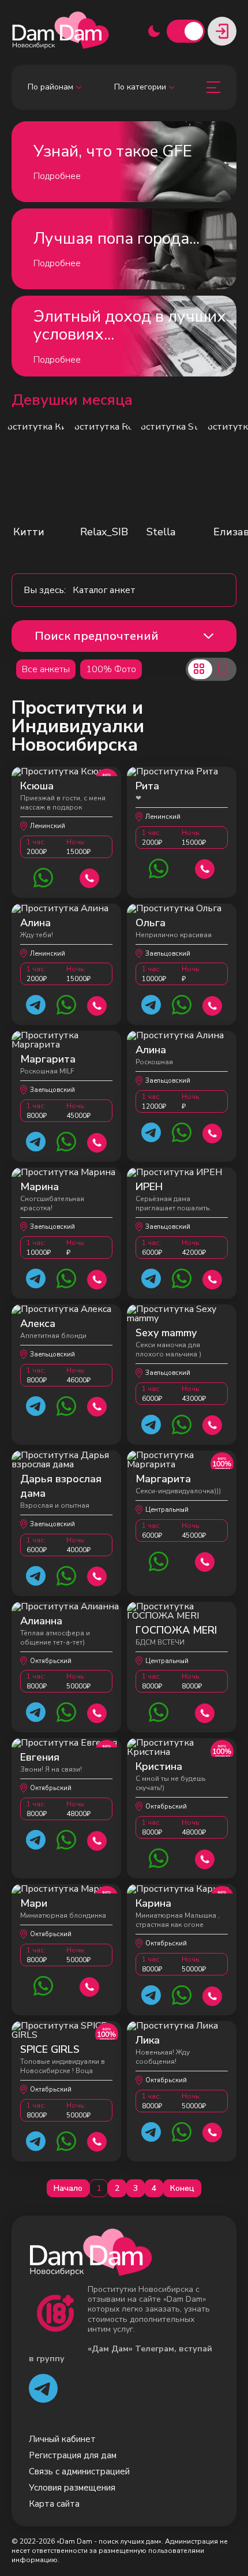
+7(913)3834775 (213, 1995)
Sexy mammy (166, 1333)
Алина (35, 923)
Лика (148, 2040)
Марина (40, 1187)
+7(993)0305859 (205, 1858)
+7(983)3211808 (97, 1141)
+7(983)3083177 (205, 1561)
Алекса (38, 1324)
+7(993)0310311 (97, 2140)
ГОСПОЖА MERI (176, 1630)
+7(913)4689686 (97, 1405)
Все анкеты (46, 669)
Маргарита (48, 1059)
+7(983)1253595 (90, 877)
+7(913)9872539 (213, 1424)
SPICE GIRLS (50, 2049)
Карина (153, 1903)
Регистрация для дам (73, 2455)
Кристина (159, 1766)
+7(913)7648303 (213, 1278)
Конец (182, 2188)
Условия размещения (72, 2488)
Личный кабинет (62, 2439)
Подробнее (57, 176)
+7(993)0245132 (97, 1839)
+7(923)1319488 (213, 1004)
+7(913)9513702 (97, 1278)
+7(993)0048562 (90, 1986)
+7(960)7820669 (97, 1712)
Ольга (151, 923)
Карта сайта (54, 2504)
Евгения (40, 1757)
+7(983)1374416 (213, 1132)
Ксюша (37, 786)
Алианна (41, 1621)
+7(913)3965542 (205, 1712)
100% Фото (111, 669)
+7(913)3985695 (97, 1575)
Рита (147, 786)
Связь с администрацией (79, 2471)
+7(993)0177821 (213, 2131)
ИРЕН (149, 1187)
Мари (34, 1903)
